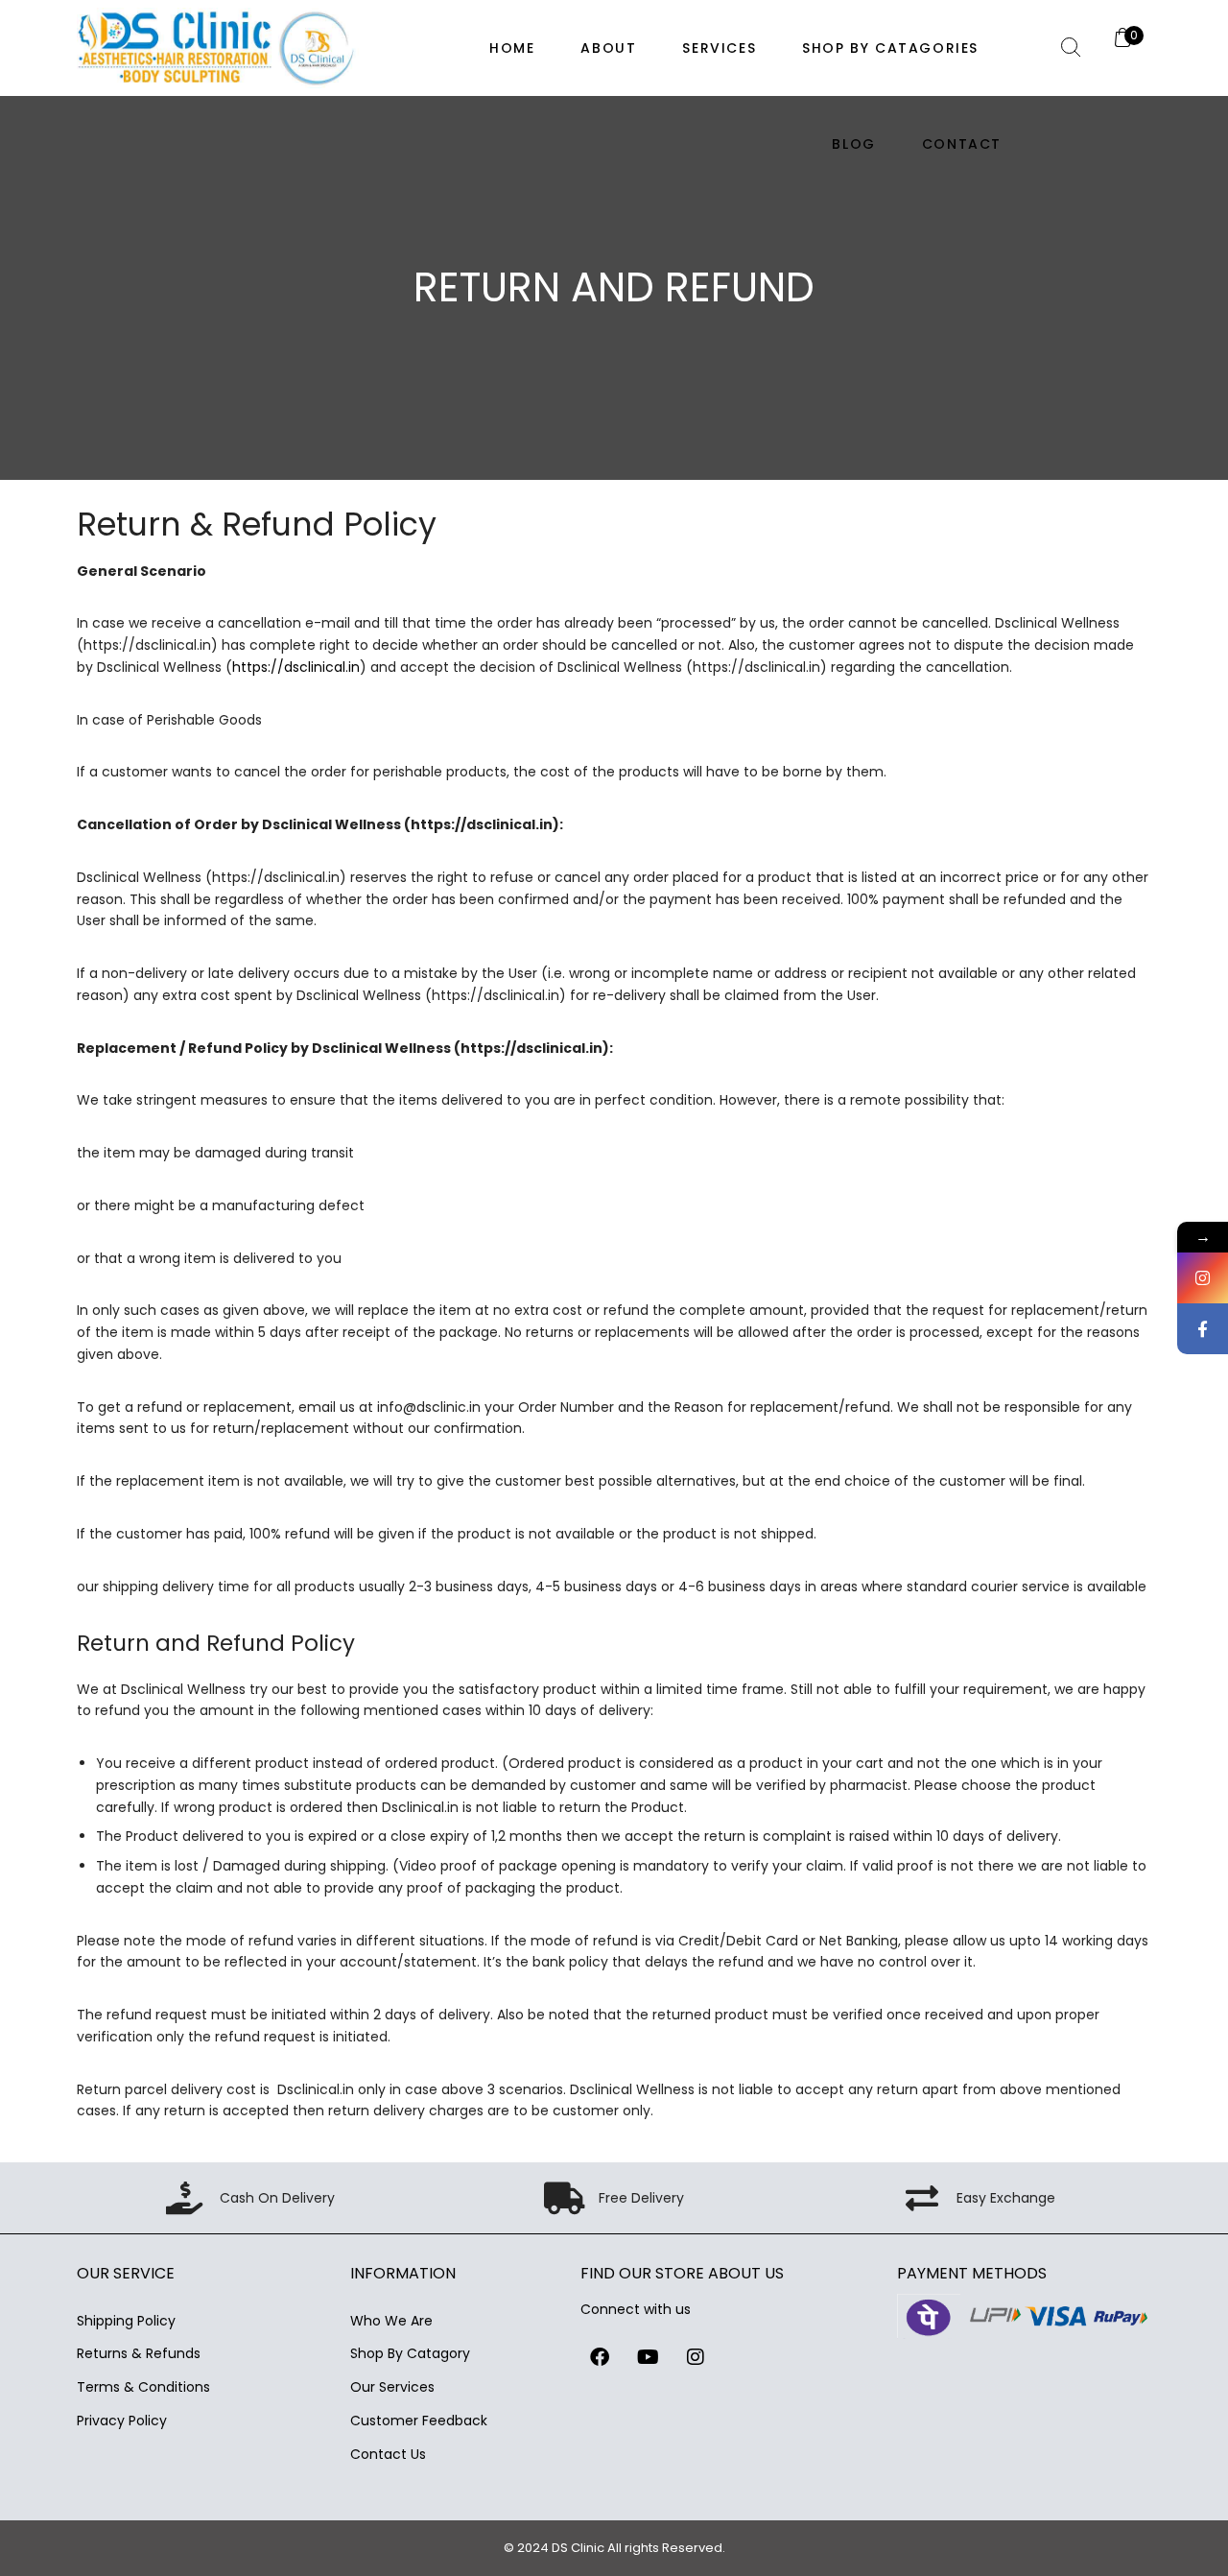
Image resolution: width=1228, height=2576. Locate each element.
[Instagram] (696, 2357)
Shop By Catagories (890, 48)
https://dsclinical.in (296, 667)
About (608, 48)
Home (512, 48)
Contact (962, 144)
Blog (853, 144)
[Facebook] (600, 2357)
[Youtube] (648, 2357)
